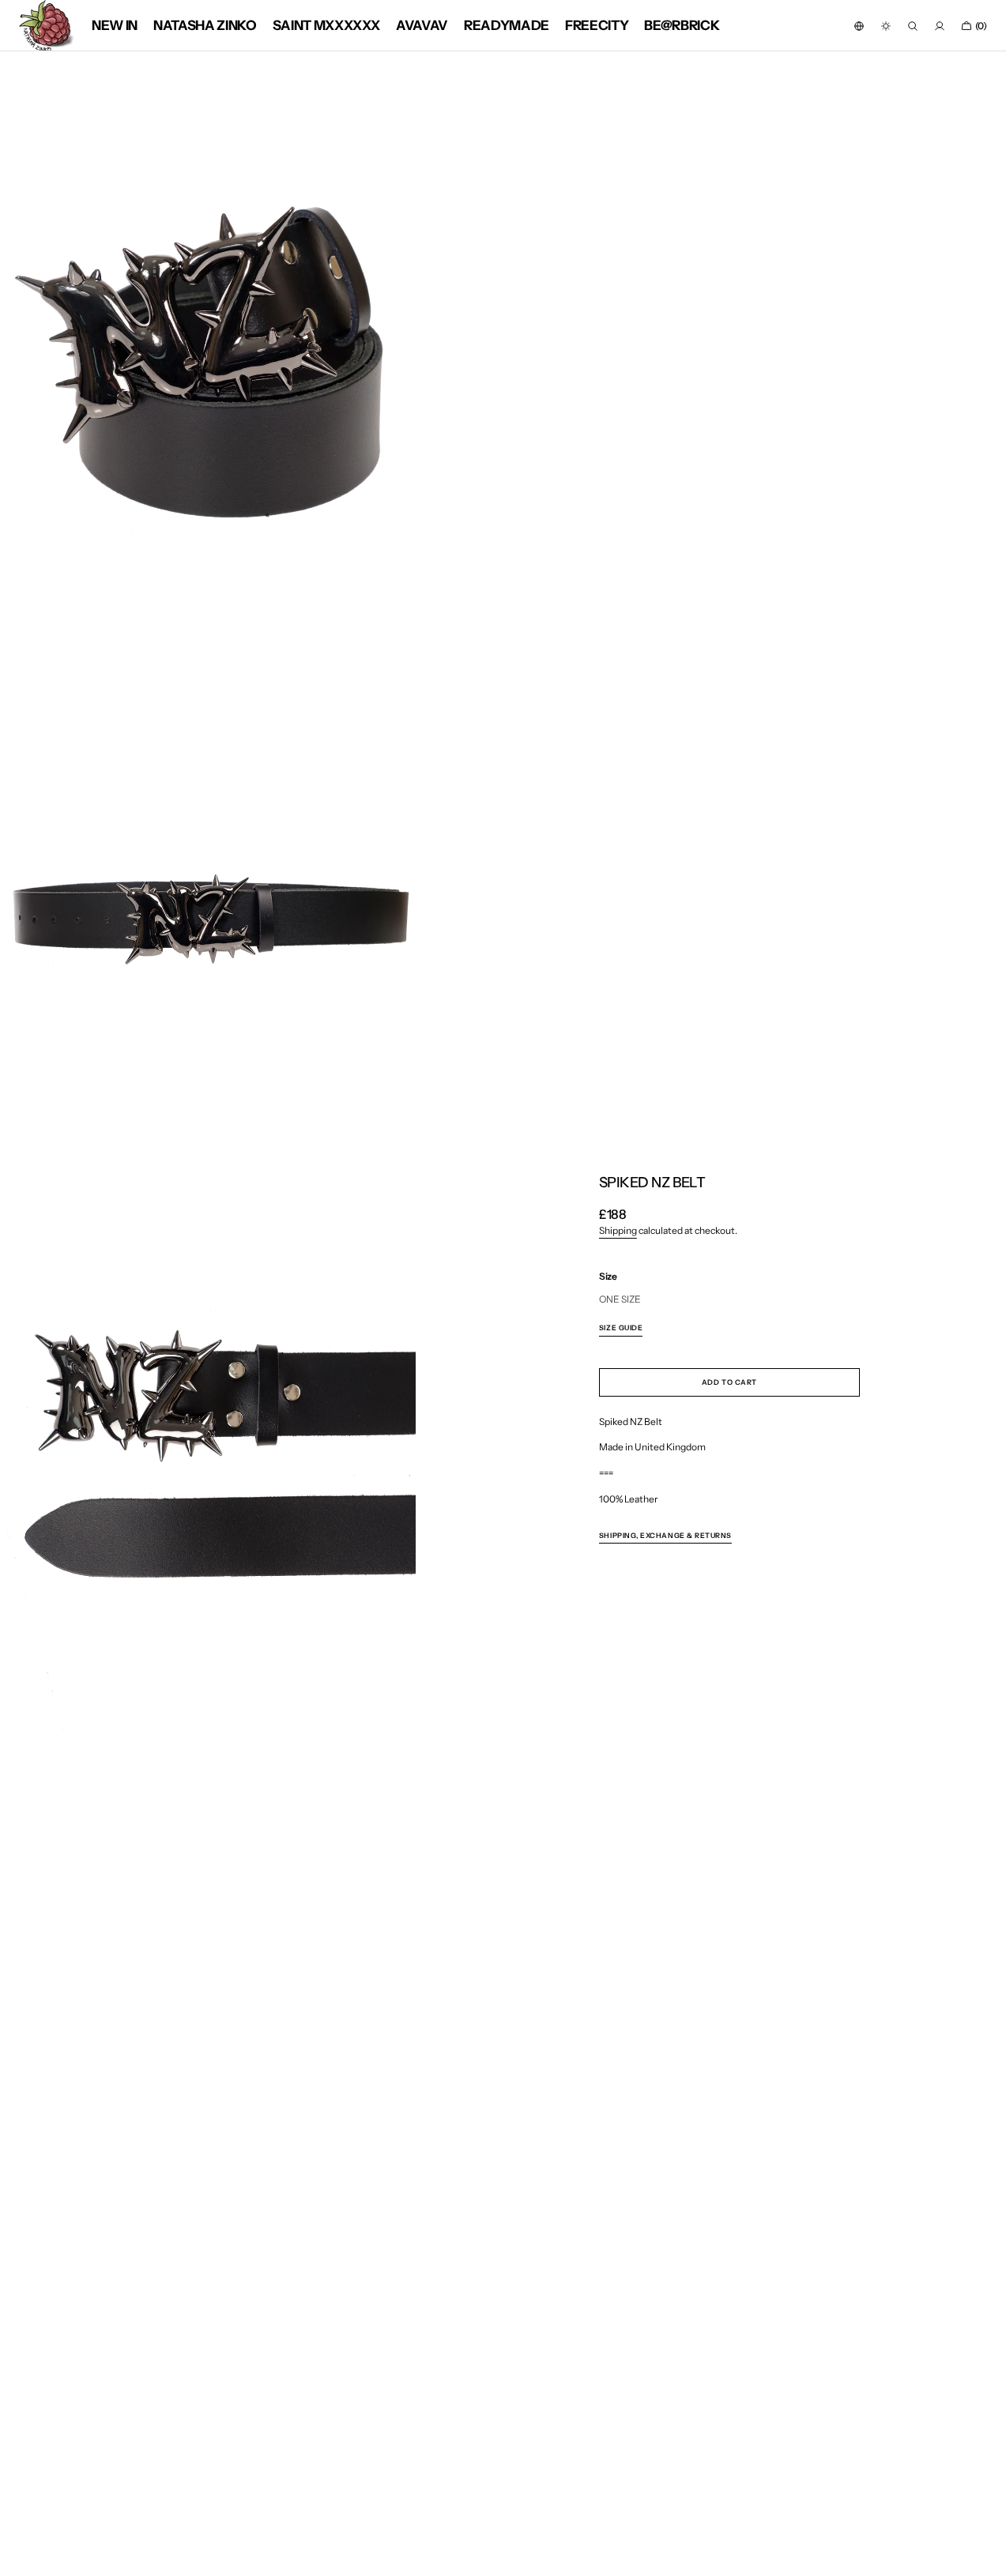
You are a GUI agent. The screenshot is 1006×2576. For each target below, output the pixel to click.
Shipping (618, 1230)
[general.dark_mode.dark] (886, 26)
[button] (859, 26)
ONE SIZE (620, 1300)
